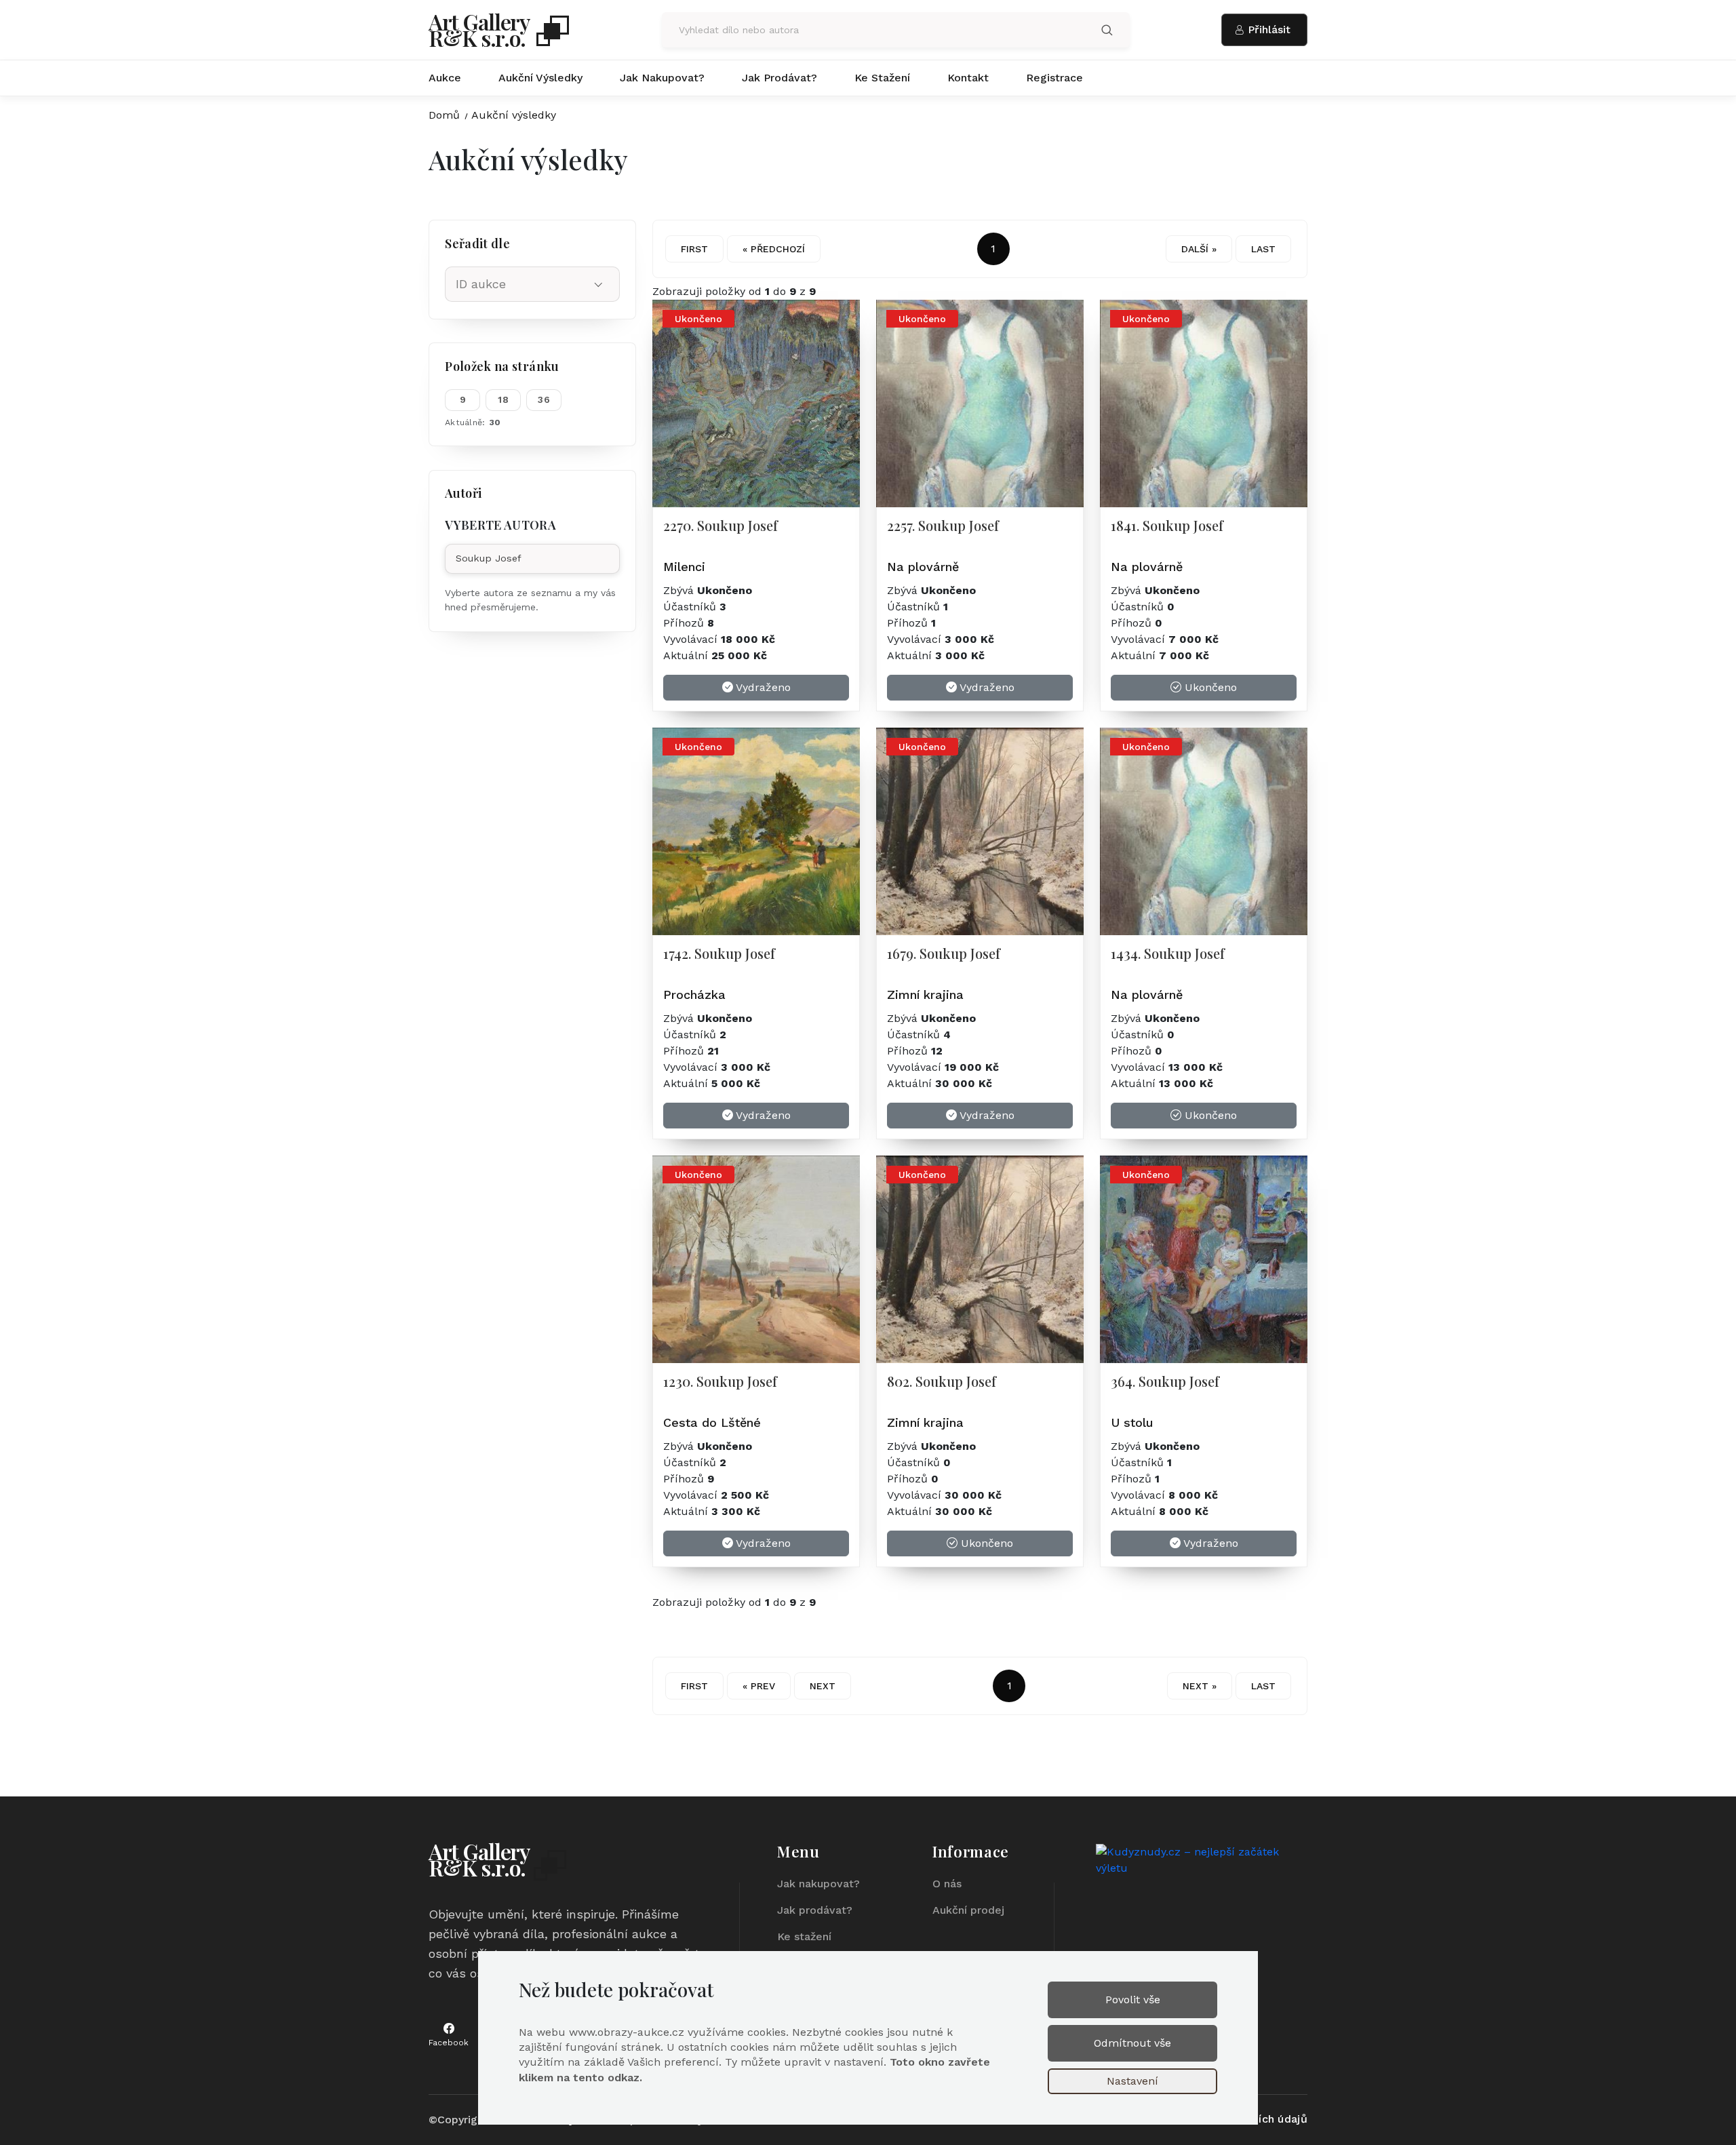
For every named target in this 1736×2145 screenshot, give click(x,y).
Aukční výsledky (540, 78)
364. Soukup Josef (1165, 1381)
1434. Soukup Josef (1168, 953)
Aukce (445, 78)
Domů (444, 115)
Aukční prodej (968, 1910)
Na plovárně (923, 567)
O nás (947, 1884)
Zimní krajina (925, 995)
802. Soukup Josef (942, 1381)
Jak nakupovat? (662, 78)
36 (544, 399)
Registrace (1054, 78)
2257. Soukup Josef (943, 525)
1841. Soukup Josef (1167, 525)
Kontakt (968, 78)
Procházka (694, 995)
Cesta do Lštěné (712, 1422)
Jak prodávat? (780, 78)
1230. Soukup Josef (720, 1381)
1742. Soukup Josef (719, 953)
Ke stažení (882, 78)
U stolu (1132, 1422)
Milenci (684, 567)
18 (503, 399)
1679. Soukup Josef (944, 953)
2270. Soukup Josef (721, 525)
